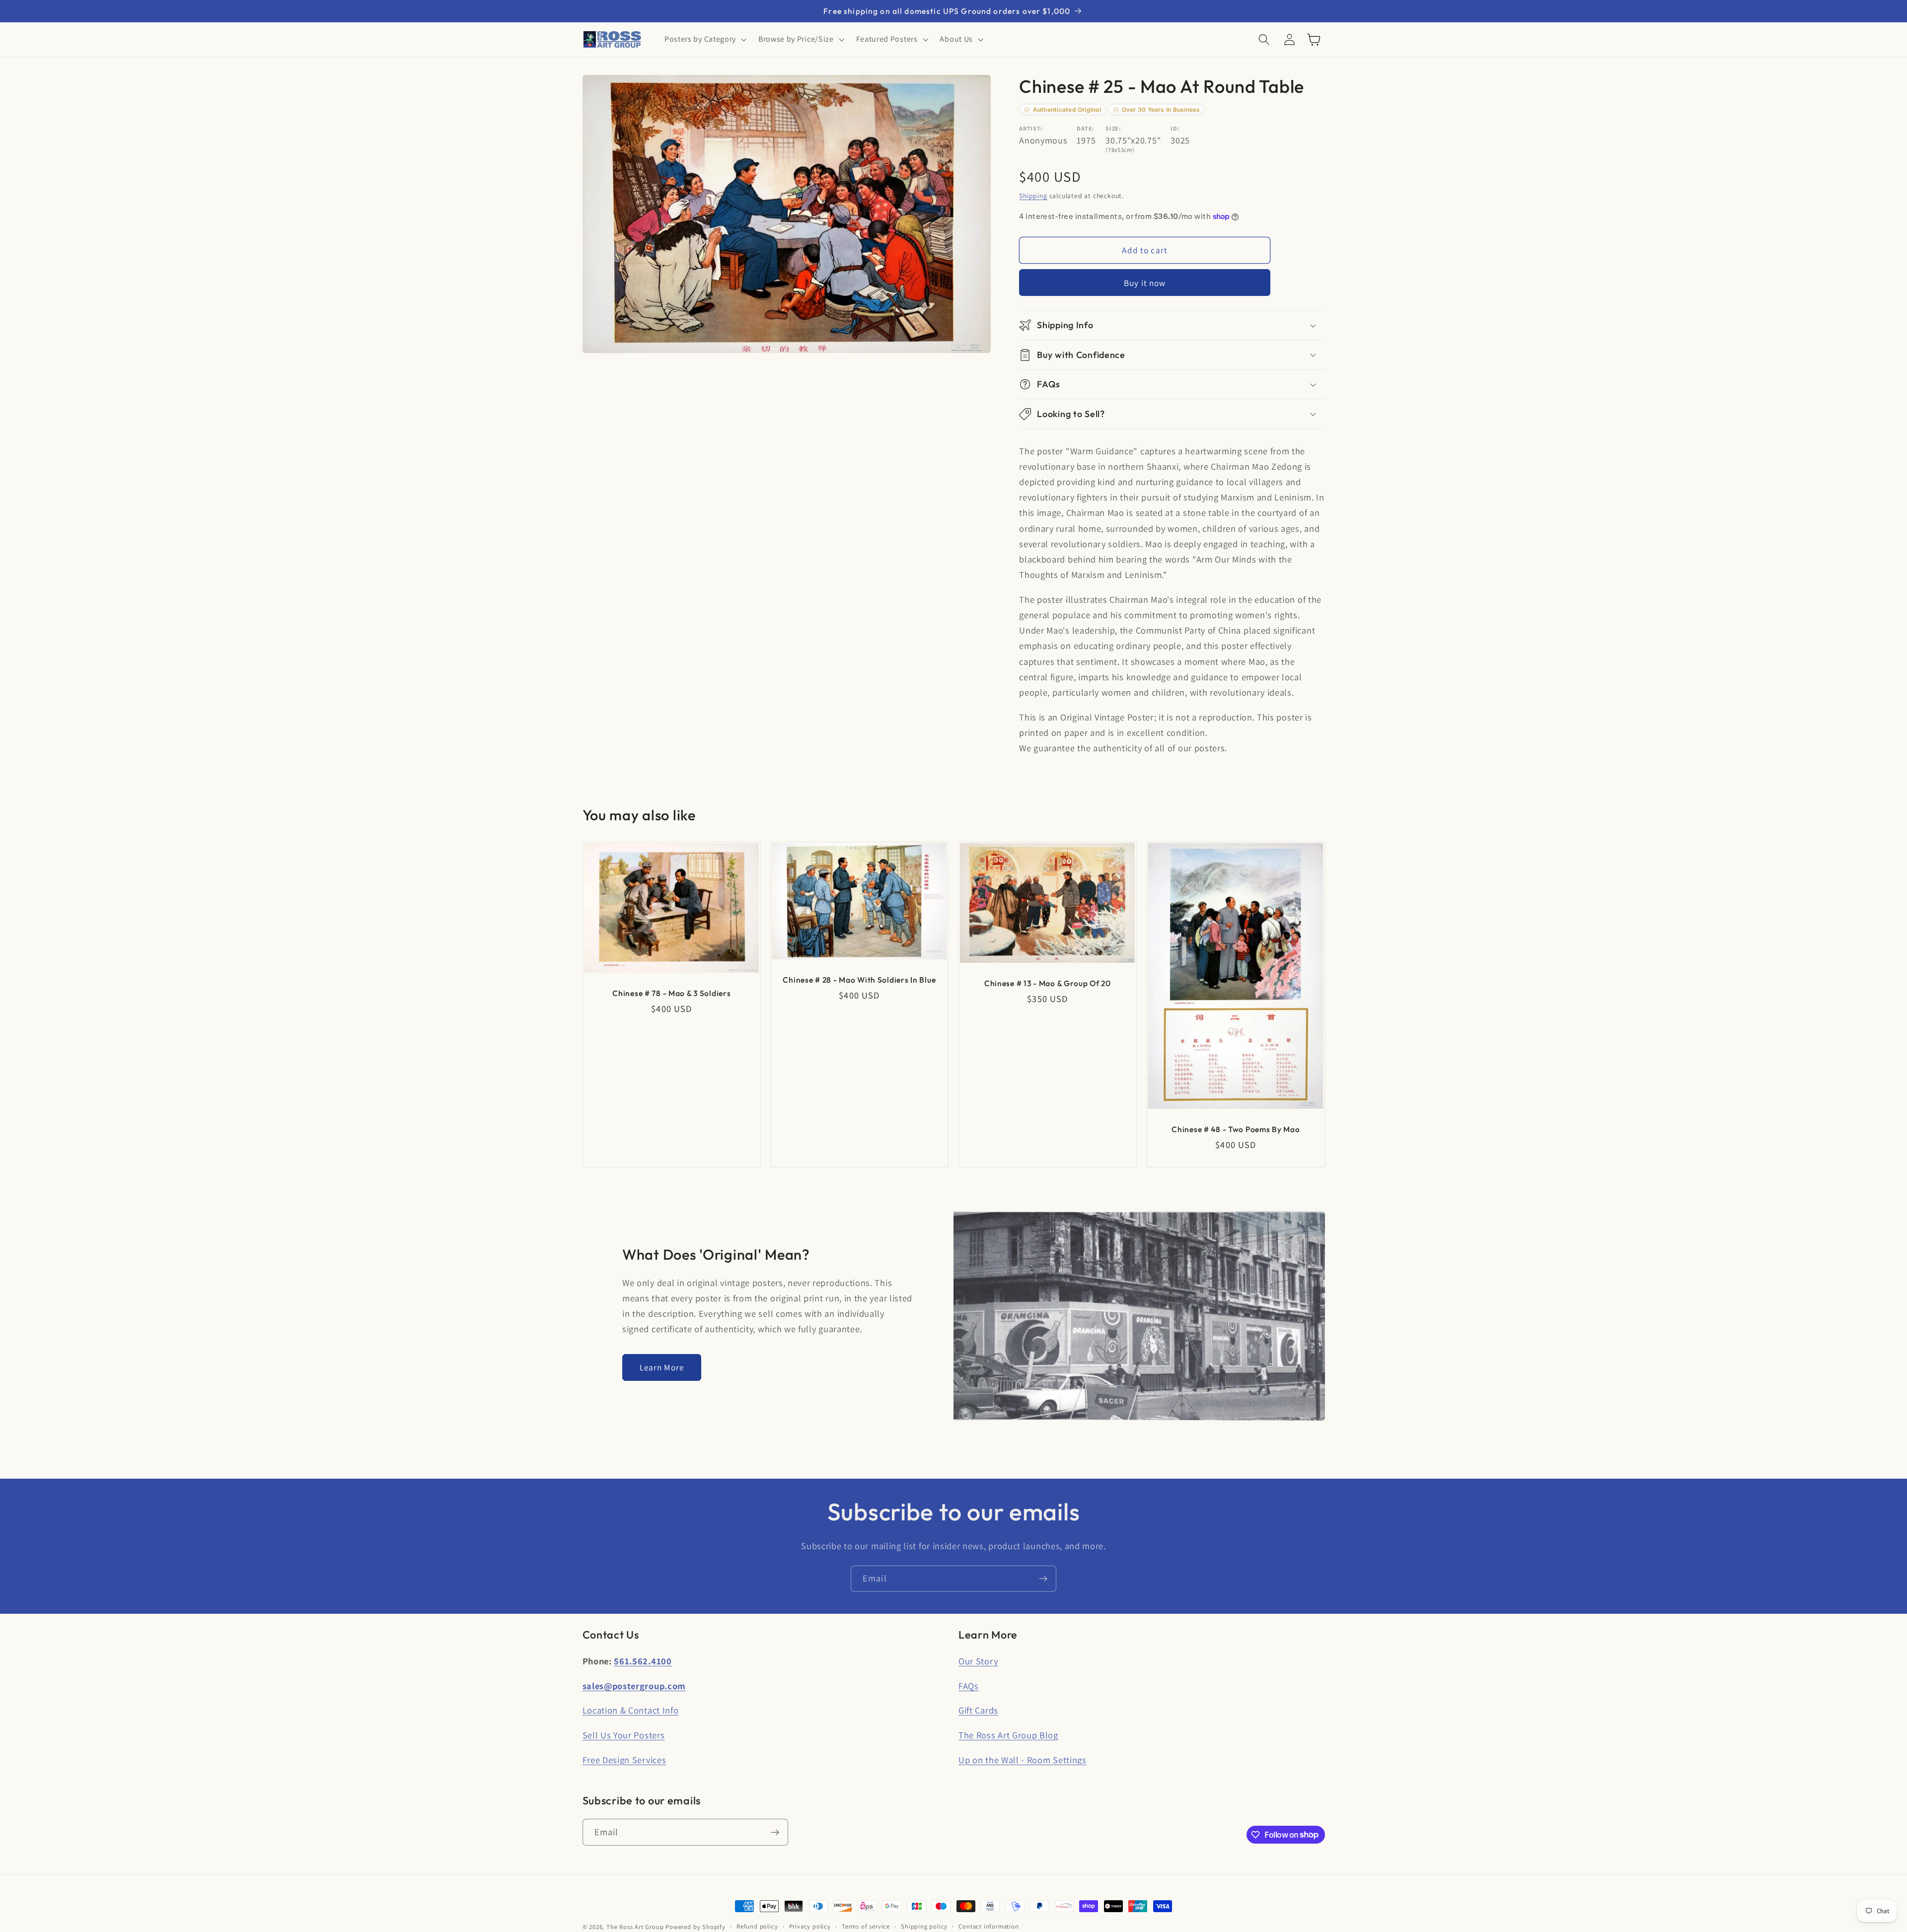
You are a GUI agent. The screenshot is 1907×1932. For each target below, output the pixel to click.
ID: (1175, 129)
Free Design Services (624, 1760)
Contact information (989, 1926)
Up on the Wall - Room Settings (1023, 1760)
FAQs (969, 1686)
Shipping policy (924, 1926)
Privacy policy (810, 1926)
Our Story (978, 1661)
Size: (1113, 129)
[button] (704, 40)
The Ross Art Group (635, 1927)
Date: (1085, 129)
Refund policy (757, 1926)
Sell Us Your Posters (624, 1735)
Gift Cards (978, 1710)
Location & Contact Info (631, 1710)
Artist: (1031, 129)
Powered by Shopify (696, 1927)
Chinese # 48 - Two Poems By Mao (1236, 1129)
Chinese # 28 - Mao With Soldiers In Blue (860, 980)
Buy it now (1145, 283)
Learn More (662, 1367)
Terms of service (866, 1926)
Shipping (1033, 196)
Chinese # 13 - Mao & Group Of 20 (1048, 983)
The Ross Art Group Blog (1008, 1735)
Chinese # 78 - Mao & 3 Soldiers (671, 993)
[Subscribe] (1043, 1579)
